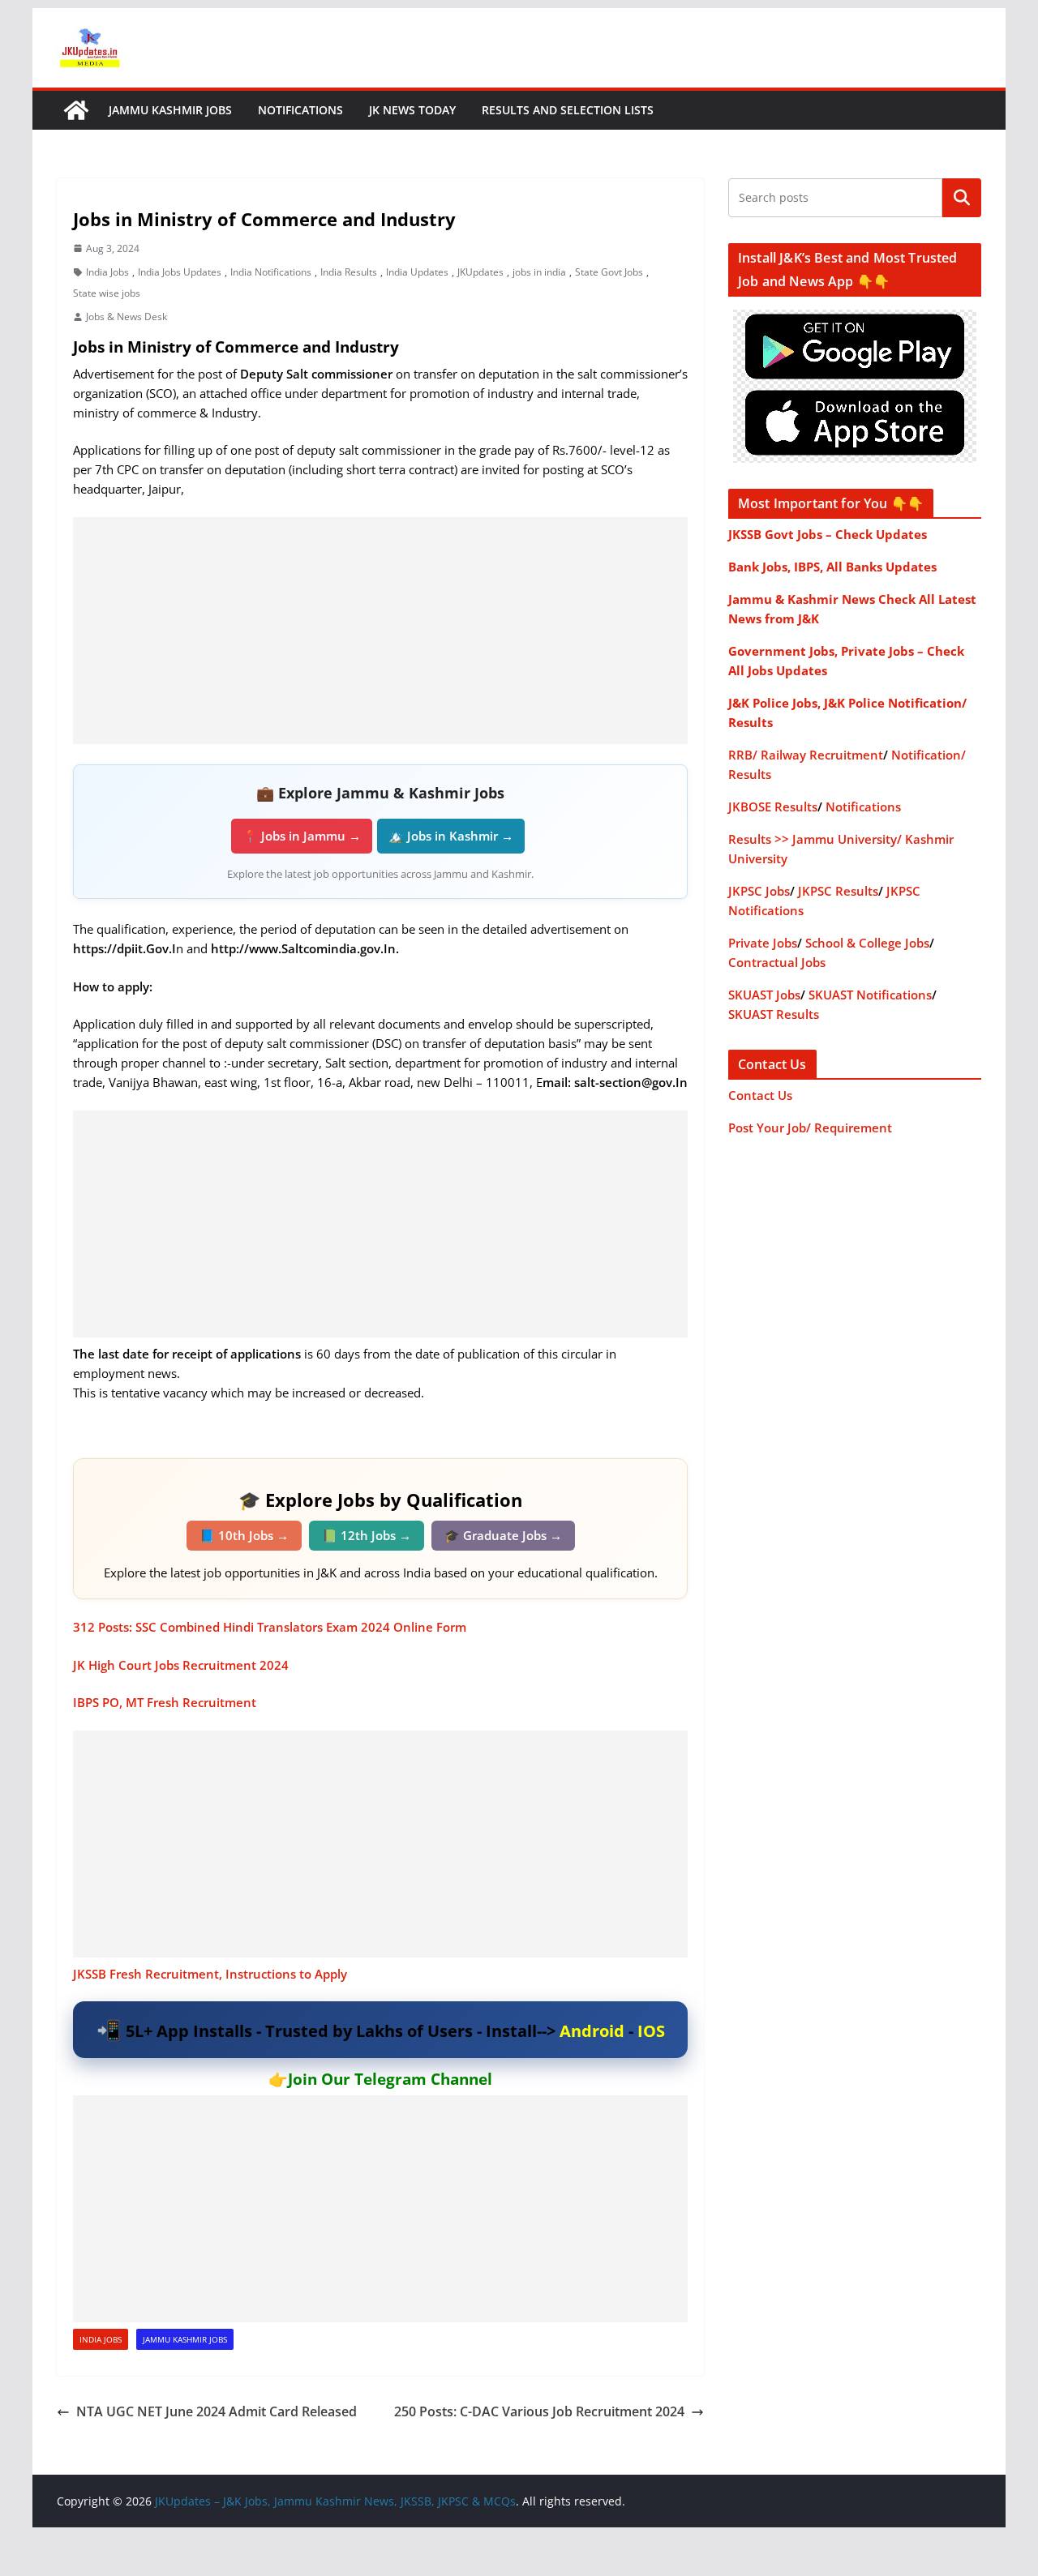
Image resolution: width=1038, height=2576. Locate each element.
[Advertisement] (380, 631)
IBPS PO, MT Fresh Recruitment (165, 1702)
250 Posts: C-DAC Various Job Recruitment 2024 (539, 2411)
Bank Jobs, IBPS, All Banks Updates (832, 567)
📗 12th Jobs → (367, 1535)
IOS (651, 2031)
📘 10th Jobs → (244, 1535)
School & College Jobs (867, 943)
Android (592, 2031)
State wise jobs (107, 293)
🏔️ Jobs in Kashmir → (451, 836)
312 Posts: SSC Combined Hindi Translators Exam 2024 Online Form (270, 1627)
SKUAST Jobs (764, 995)
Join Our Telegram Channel (390, 2079)
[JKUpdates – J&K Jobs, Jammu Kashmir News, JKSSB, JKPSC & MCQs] (76, 110)
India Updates (417, 272)
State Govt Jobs (609, 272)
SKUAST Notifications (870, 995)
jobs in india (539, 272)
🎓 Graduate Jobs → (503, 1535)
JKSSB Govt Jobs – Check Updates (828, 534)
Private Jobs (763, 943)
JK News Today (412, 110)
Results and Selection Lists (568, 110)
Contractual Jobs (777, 962)
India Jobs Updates (180, 272)
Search (962, 198)
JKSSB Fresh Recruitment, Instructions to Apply (210, 1974)
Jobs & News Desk (127, 317)
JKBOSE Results (773, 807)
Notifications (300, 110)
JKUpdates (480, 272)
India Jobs (107, 272)
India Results (349, 272)
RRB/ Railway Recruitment (806, 755)
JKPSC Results (838, 891)
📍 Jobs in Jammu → (302, 836)
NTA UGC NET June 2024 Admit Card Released (217, 2411)
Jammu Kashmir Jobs (170, 110)
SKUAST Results (774, 1014)
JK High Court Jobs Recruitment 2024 (181, 1665)
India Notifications (271, 272)
